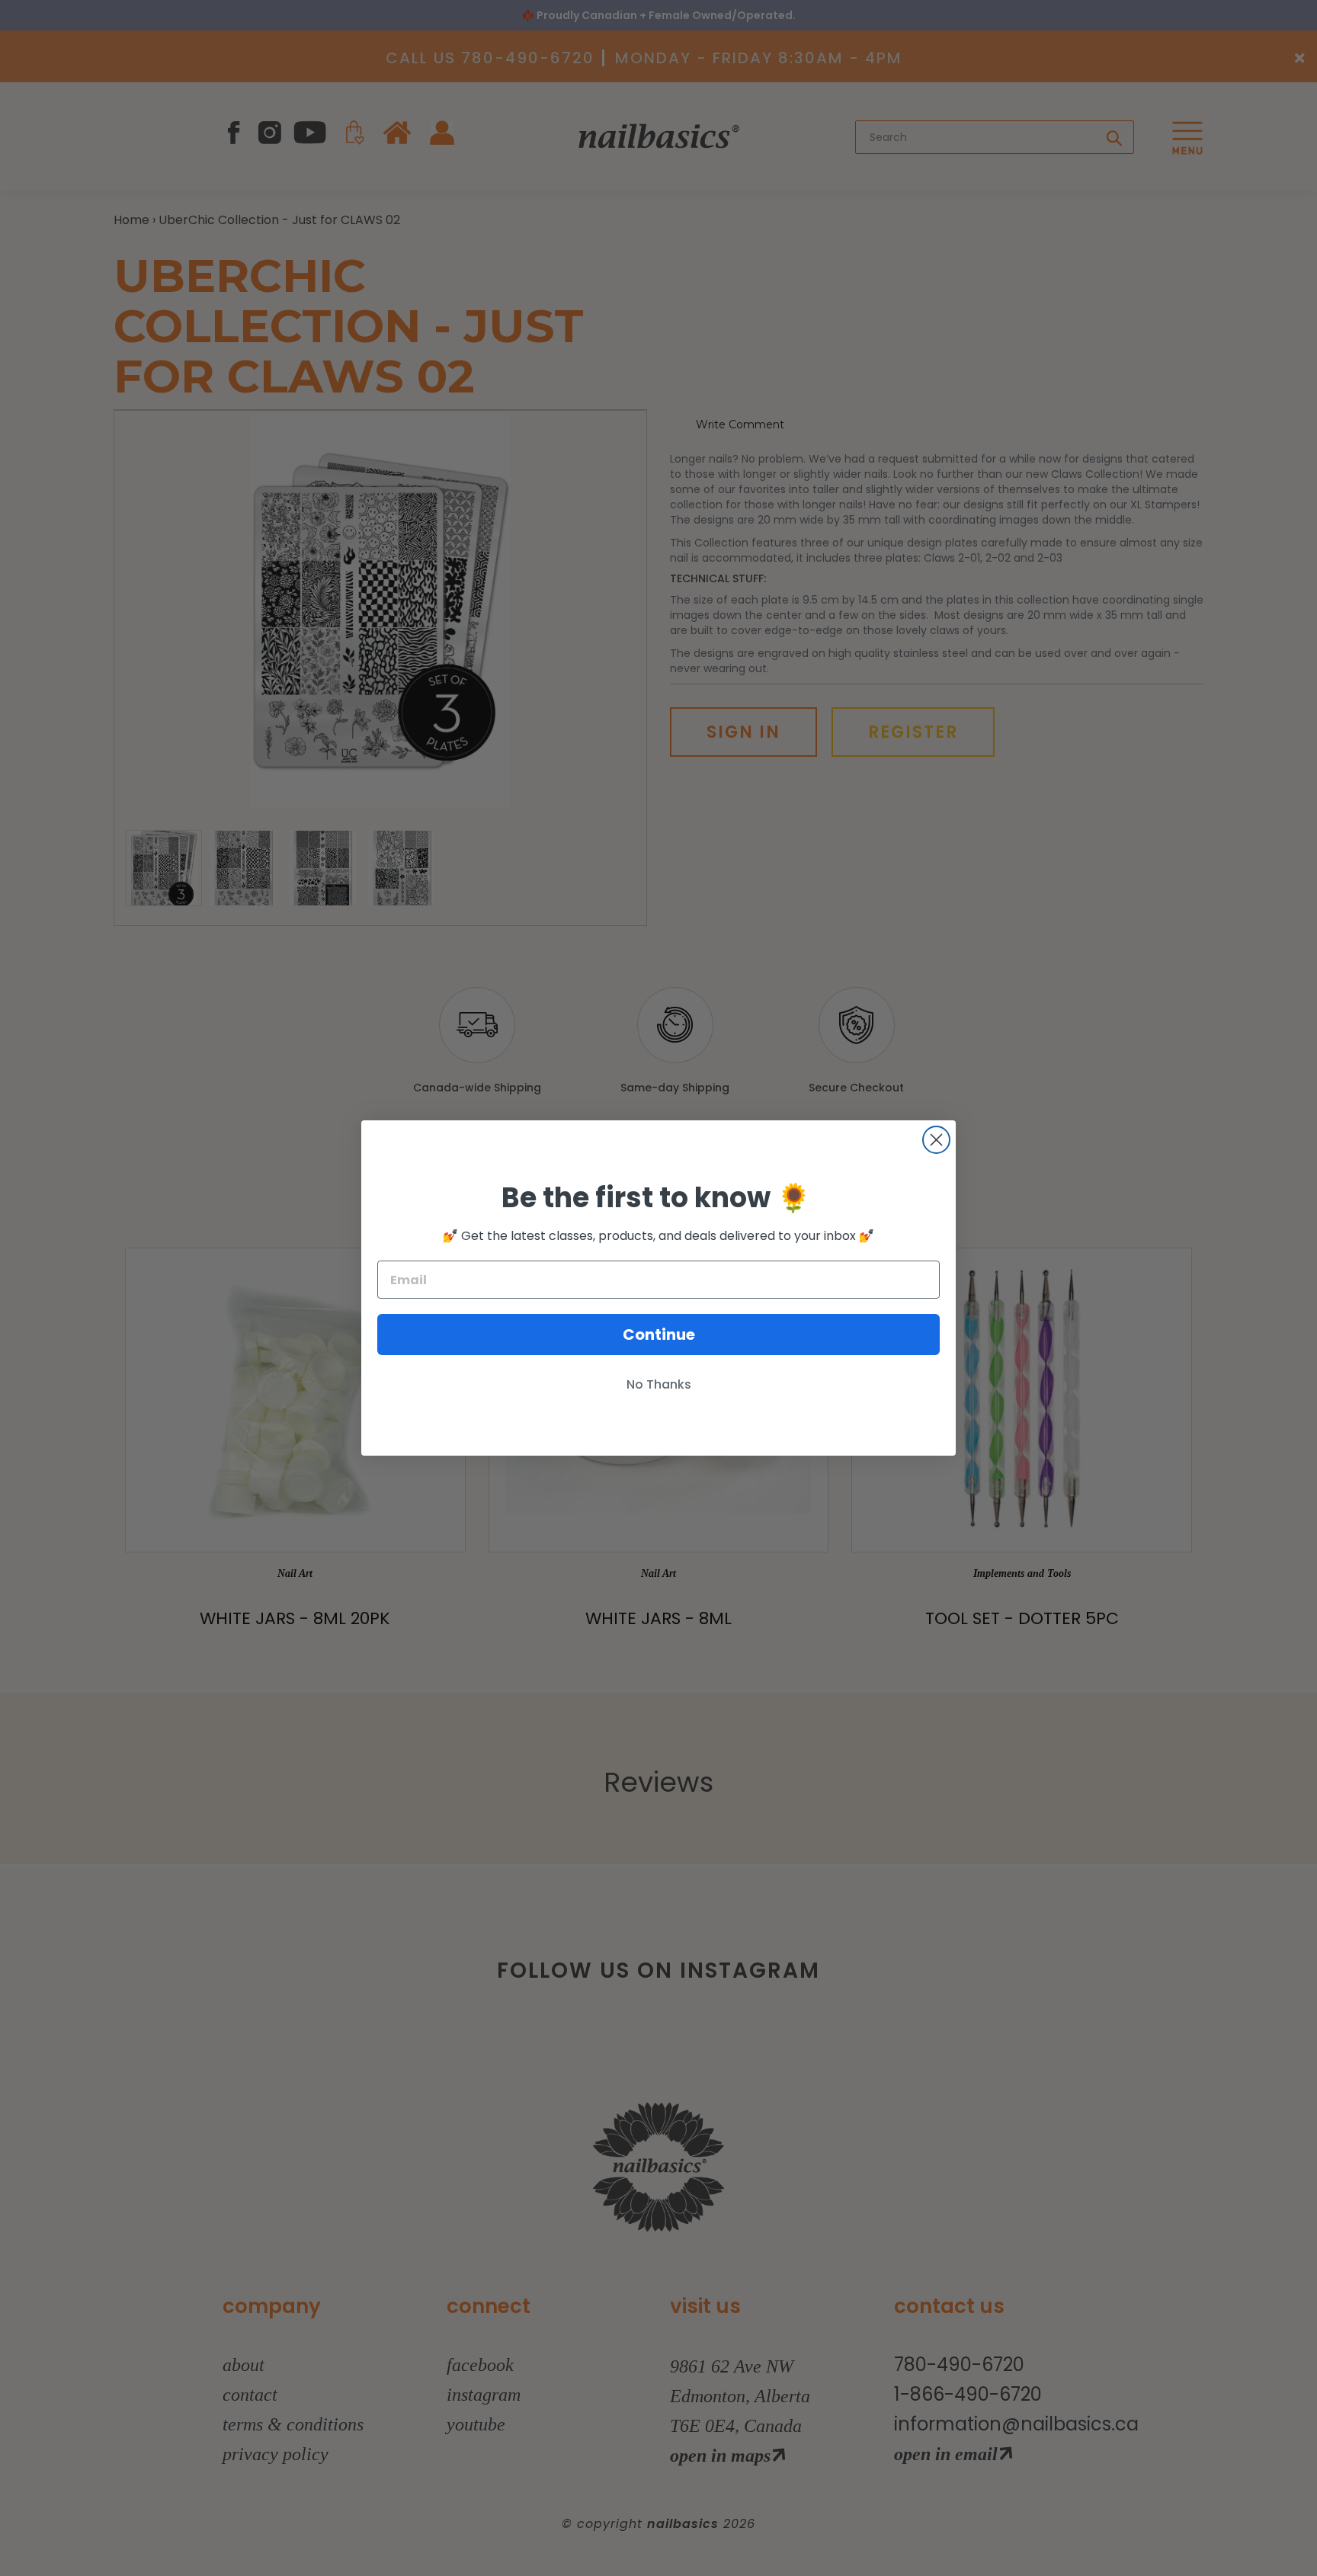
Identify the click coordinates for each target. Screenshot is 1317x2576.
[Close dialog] (936, 1140)
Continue (659, 1334)
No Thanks (659, 1384)
